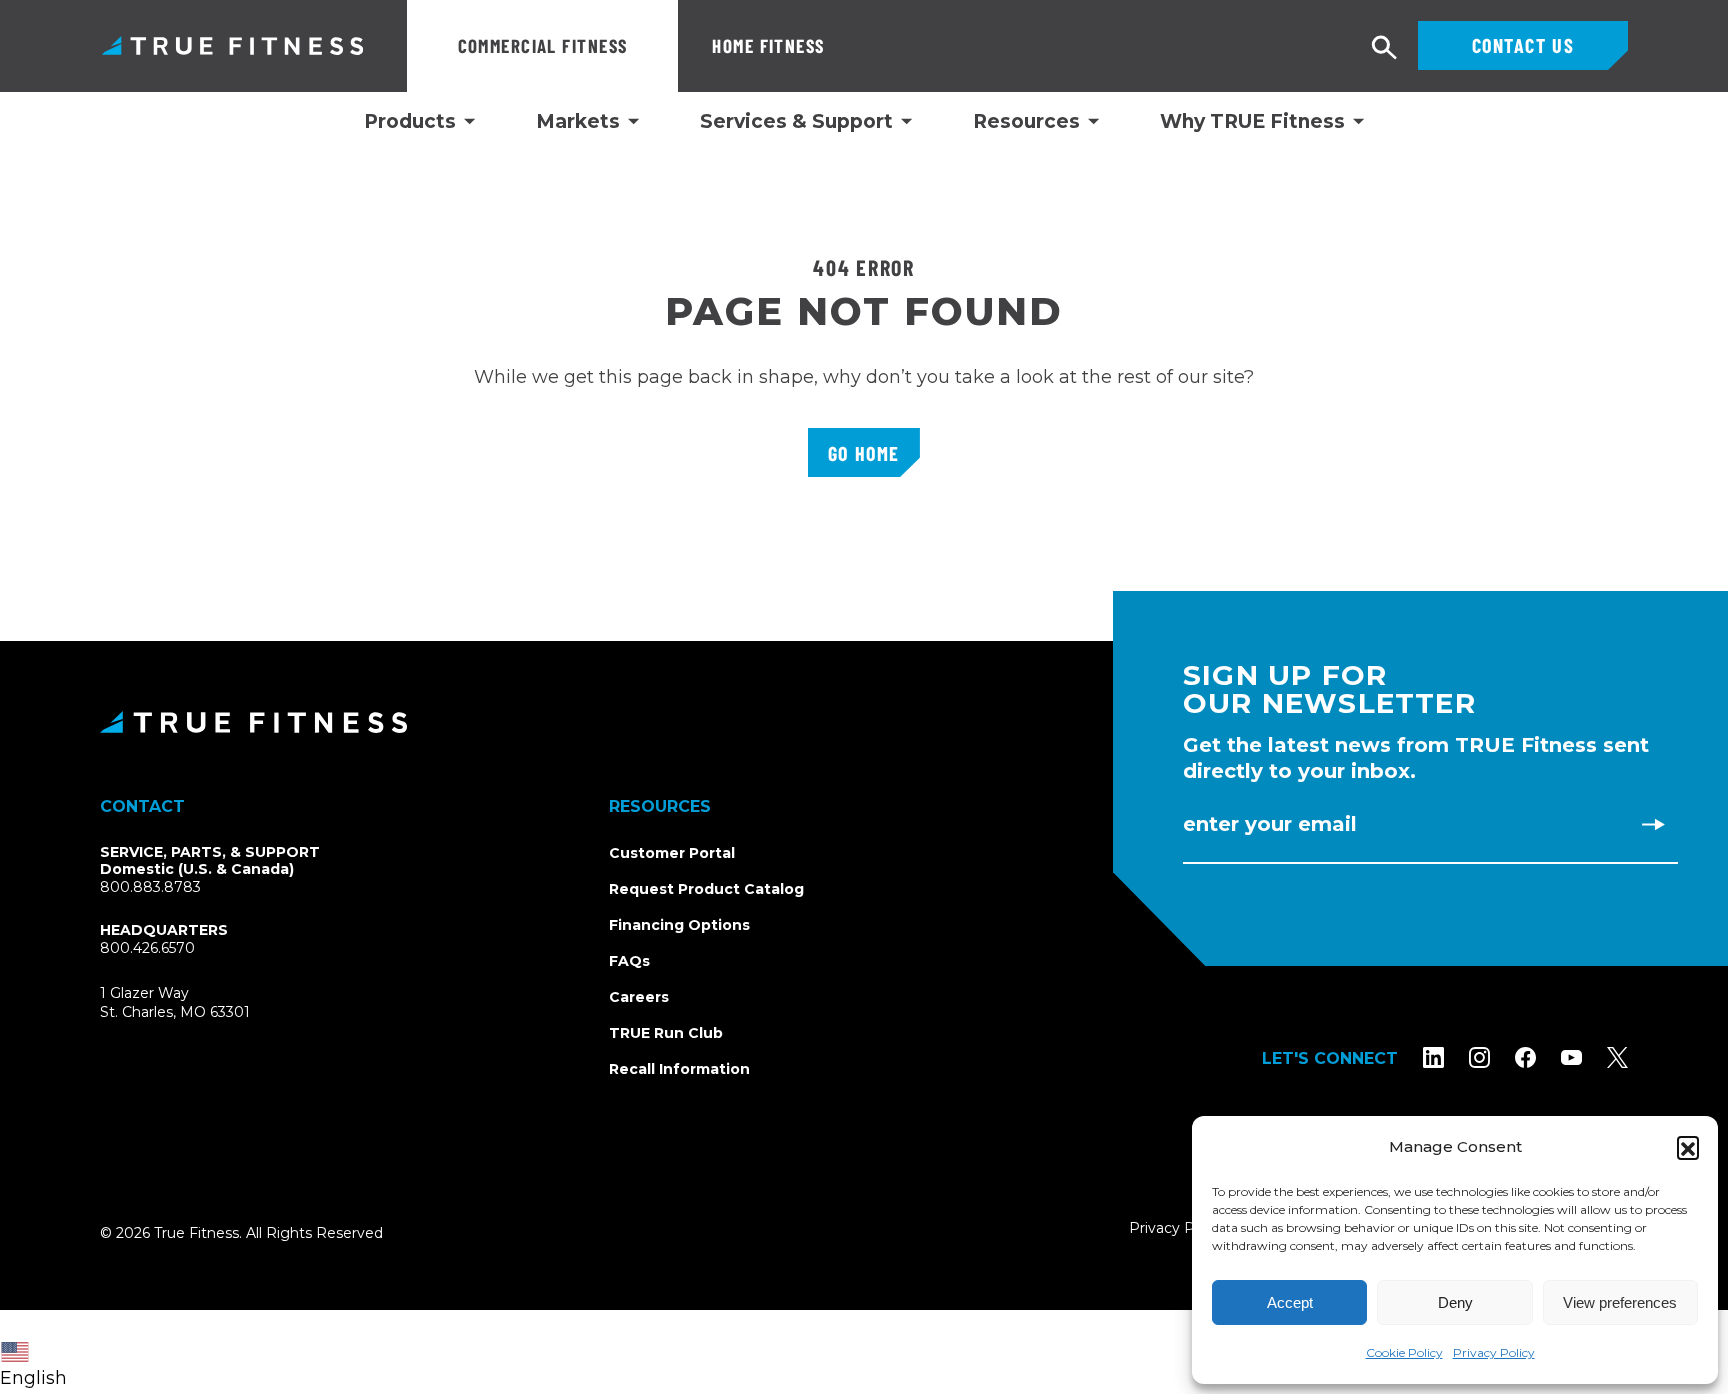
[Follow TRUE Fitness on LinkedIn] (1433, 1057)
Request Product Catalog (706, 889)
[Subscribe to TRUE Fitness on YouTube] (1571, 1057)
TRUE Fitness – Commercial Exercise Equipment (232, 45)
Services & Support (796, 122)
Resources (1026, 122)
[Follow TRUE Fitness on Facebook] (1525, 1057)
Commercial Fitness (543, 45)
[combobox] (38, 1352)
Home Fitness (768, 45)
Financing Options (679, 925)
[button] (1688, 1147)
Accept (1290, 1302)
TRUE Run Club (666, 1033)
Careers (639, 997)
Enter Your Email (1270, 824)
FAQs (629, 961)
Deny (1455, 1302)
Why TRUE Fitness (1252, 122)
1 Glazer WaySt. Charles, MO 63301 (198, 1003)
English (33, 1378)
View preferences (1620, 1302)
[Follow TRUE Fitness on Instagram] (1479, 1057)
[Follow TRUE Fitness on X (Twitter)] (1617, 1057)
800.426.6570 (147, 948)
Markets (578, 122)
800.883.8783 (150, 887)
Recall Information (679, 1069)
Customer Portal (672, 853)
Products (410, 122)
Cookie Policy (1404, 1352)
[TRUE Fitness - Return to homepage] (864, 722)
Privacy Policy (1494, 1352)
